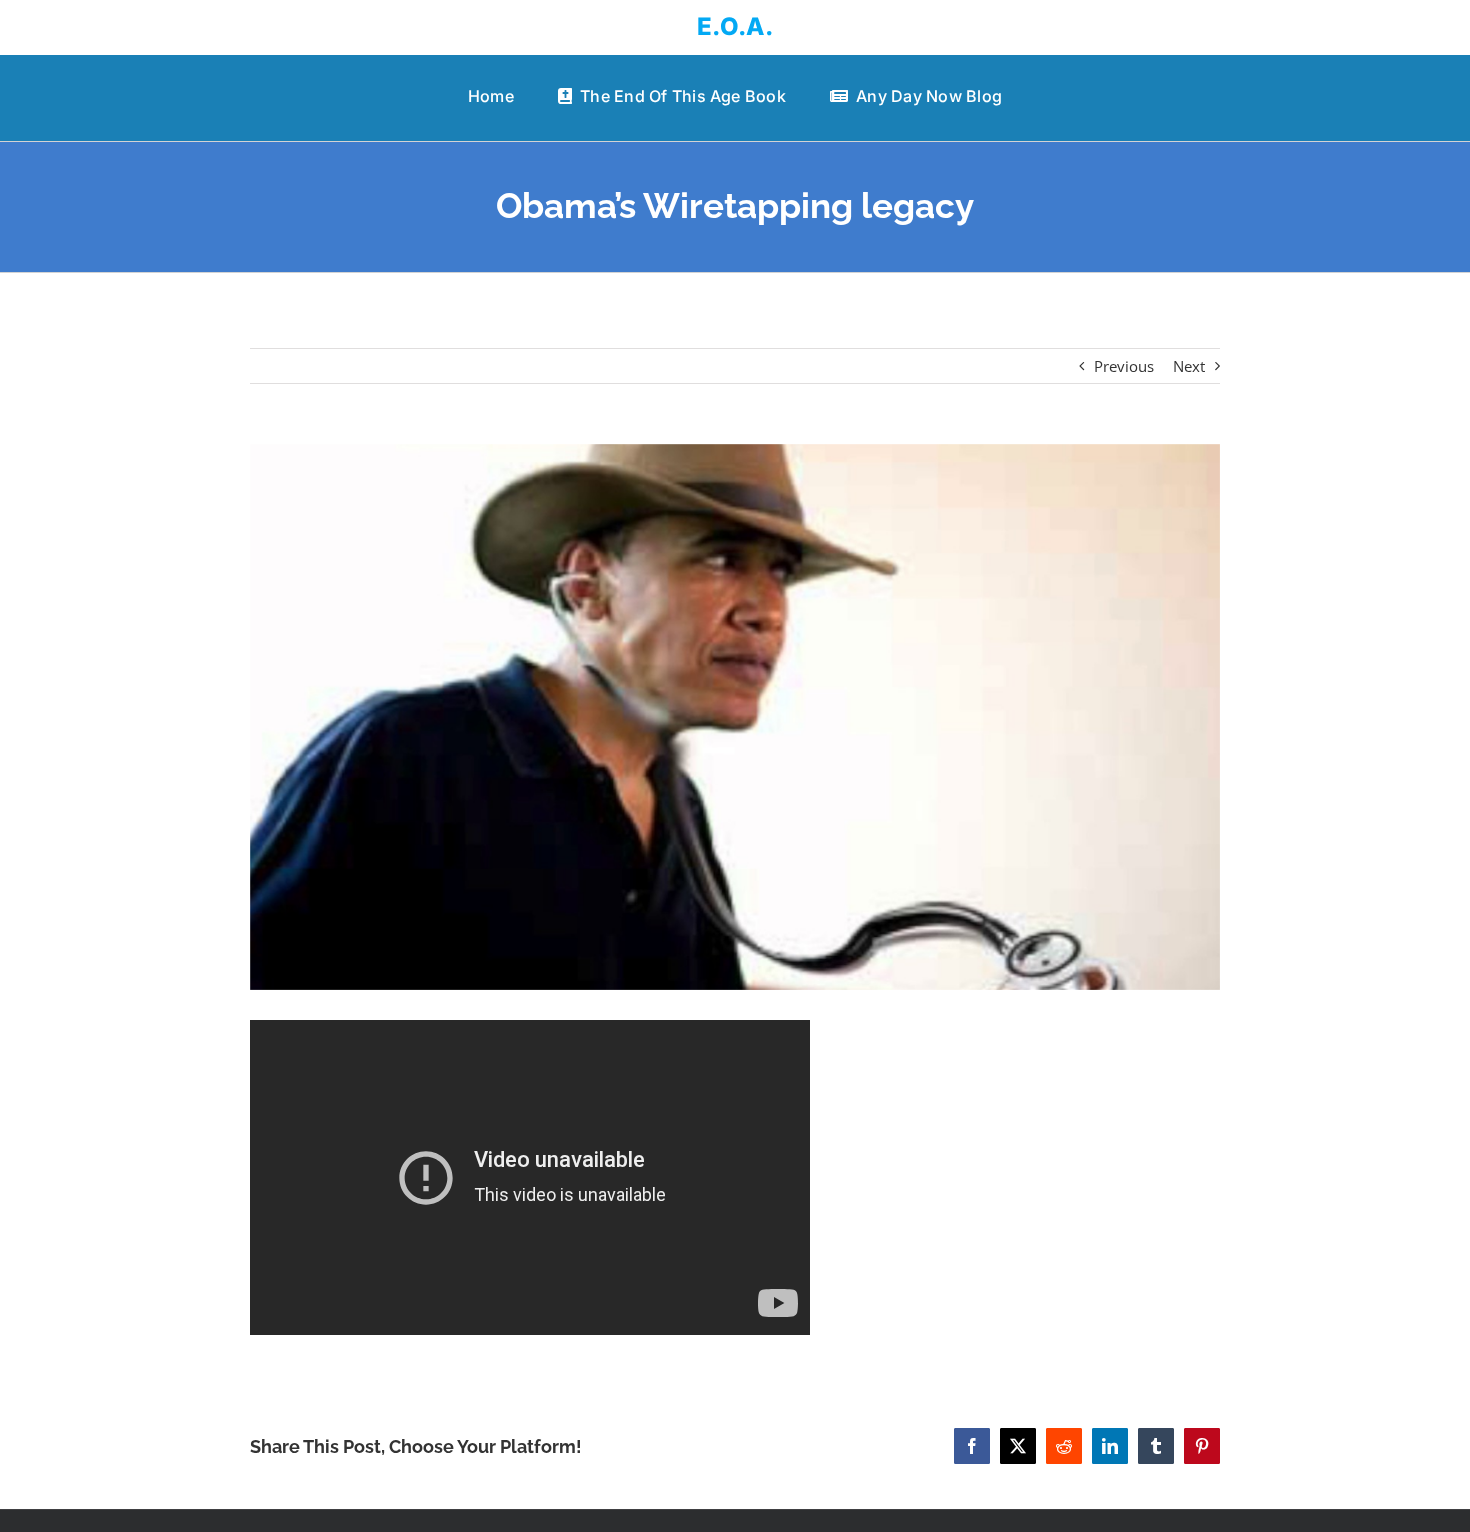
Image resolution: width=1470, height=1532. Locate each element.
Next (1189, 366)
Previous (1124, 366)
